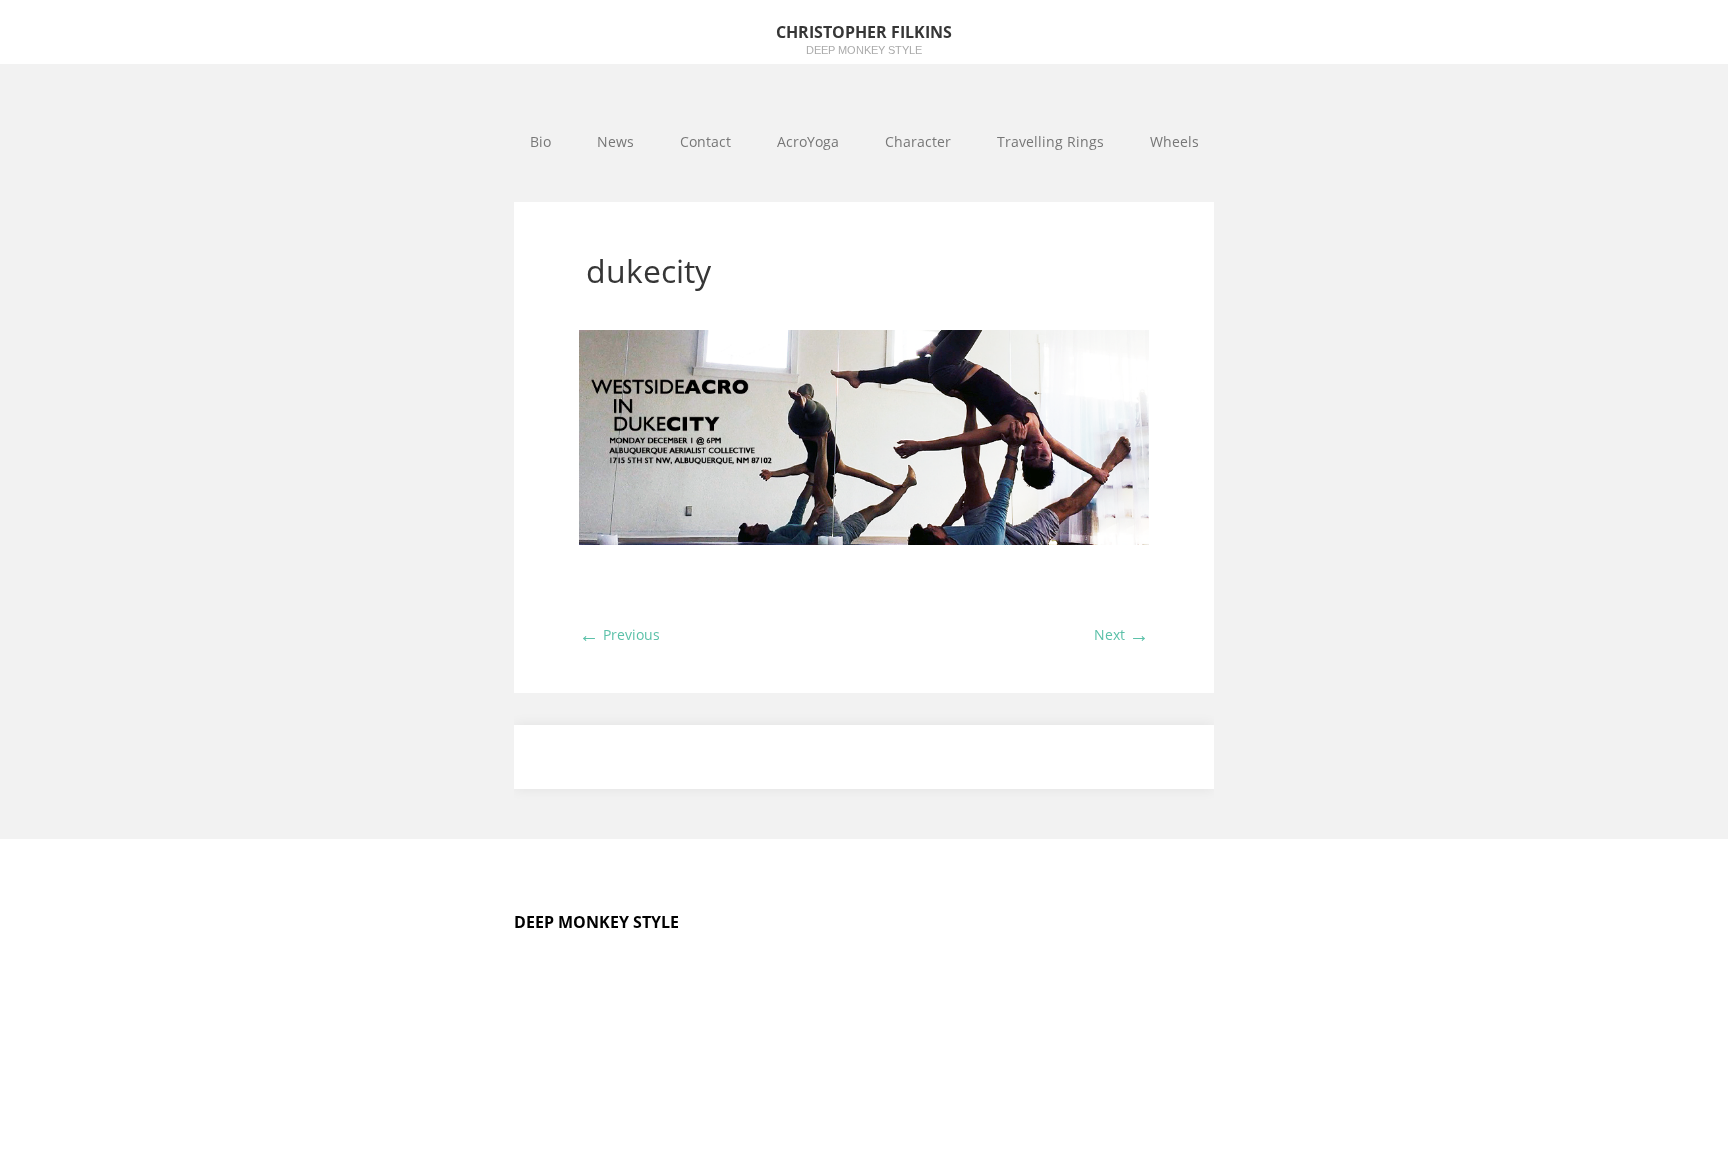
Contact (705, 141)
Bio (540, 141)
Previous (619, 634)
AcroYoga (808, 141)
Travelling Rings (1050, 141)
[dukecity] (864, 539)
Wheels (1174, 141)
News (615, 141)
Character (918, 141)
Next (1121, 634)
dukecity (648, 271)
